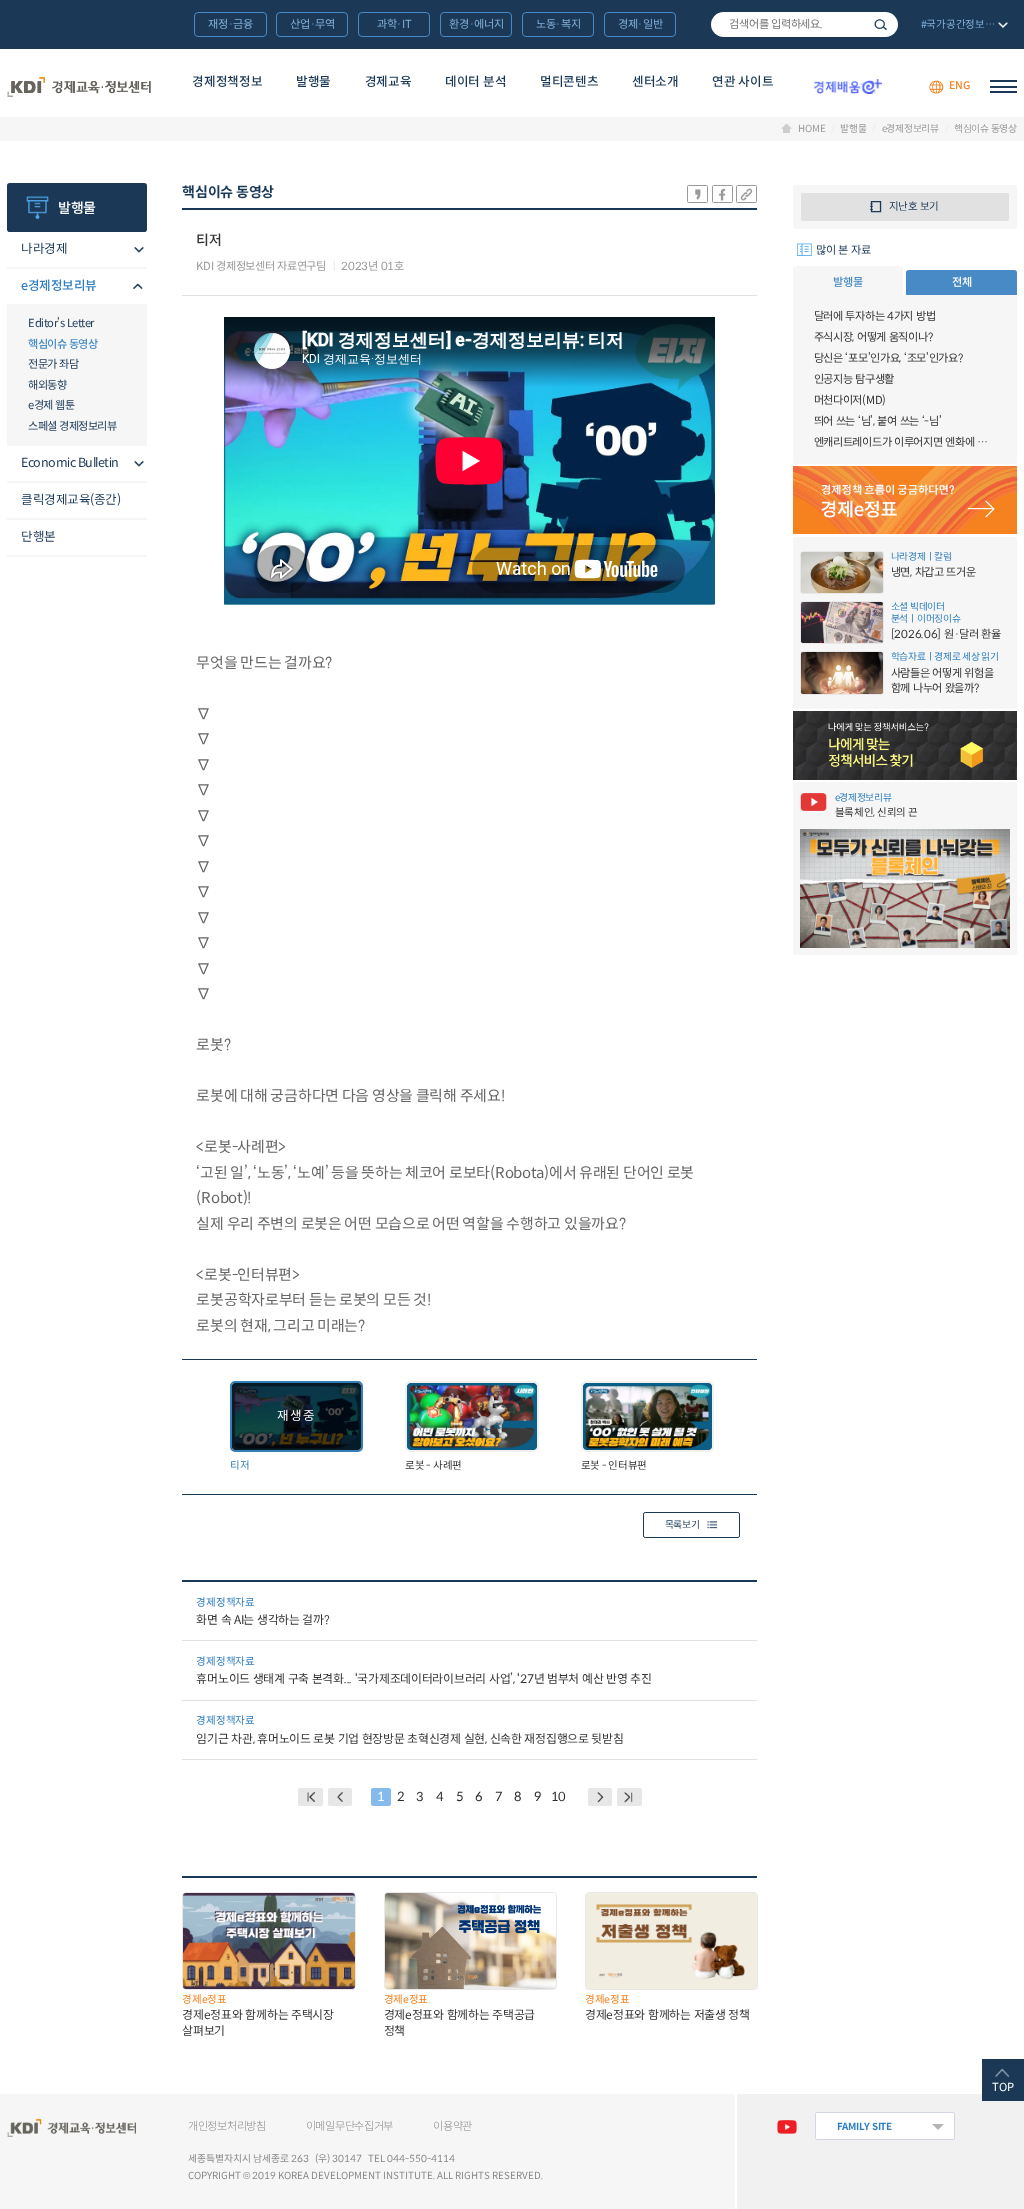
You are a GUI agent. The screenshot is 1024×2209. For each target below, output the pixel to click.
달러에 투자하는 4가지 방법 (875, 316)
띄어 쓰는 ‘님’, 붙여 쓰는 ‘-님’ (878, 421)
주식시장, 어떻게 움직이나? (873, 337)
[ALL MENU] (1003, 86)
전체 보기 (962, 26)
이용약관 (452, 2126)
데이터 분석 (475, 82)
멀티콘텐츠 (569, 82)
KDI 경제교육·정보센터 (79, 86)
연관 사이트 (742, 82)
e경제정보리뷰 (910, 129)
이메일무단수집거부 (349, 2126)
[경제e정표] (905, 500)
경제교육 (388, 82)
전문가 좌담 (53, 364)
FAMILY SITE (864, 2126)
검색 (880, 24)
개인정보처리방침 (227, 2126)
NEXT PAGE (629, 1797)
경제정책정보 (227, 82)
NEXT (600, 1797)
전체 (961, 282)
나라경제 (44, 249)
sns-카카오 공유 (697, 194)
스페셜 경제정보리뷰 (72, 426)
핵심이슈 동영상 (985, 129)
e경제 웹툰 (51, 405)
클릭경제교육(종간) (70, 500)
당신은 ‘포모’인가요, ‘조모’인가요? (888, 358)
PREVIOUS (340, 1797)
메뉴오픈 (135, 250)
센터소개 (655, 82)
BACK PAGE (310, 1797)
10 (558, 1797)
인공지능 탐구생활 (854, 379)
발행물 (313, 82)
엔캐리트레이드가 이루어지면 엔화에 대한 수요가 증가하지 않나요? (905, 442)
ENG (959, 86)
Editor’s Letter (61, 323)
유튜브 (786, 2126)
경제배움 (847, 86)
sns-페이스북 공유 (722, 194)
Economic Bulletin (70, 463)
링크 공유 (746, 194)
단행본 (38, 537)
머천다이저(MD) (850, 400)
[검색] (804, 24)
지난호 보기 (914, 206)
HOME (811, 129)
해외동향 (47, 385)
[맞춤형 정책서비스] (905, 745)
